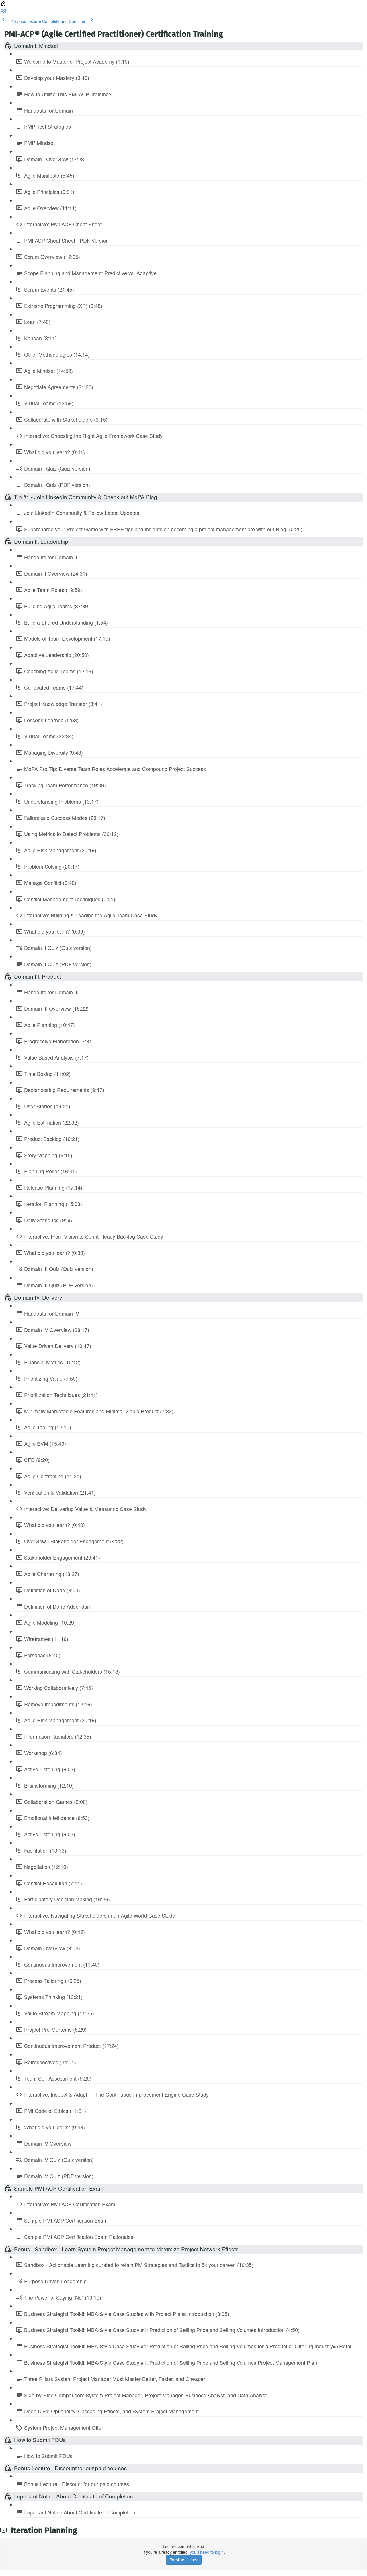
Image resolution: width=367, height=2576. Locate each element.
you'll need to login (207, 2552)
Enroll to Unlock (184, 2560)
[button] (3, 5)
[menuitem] (3, 13)
